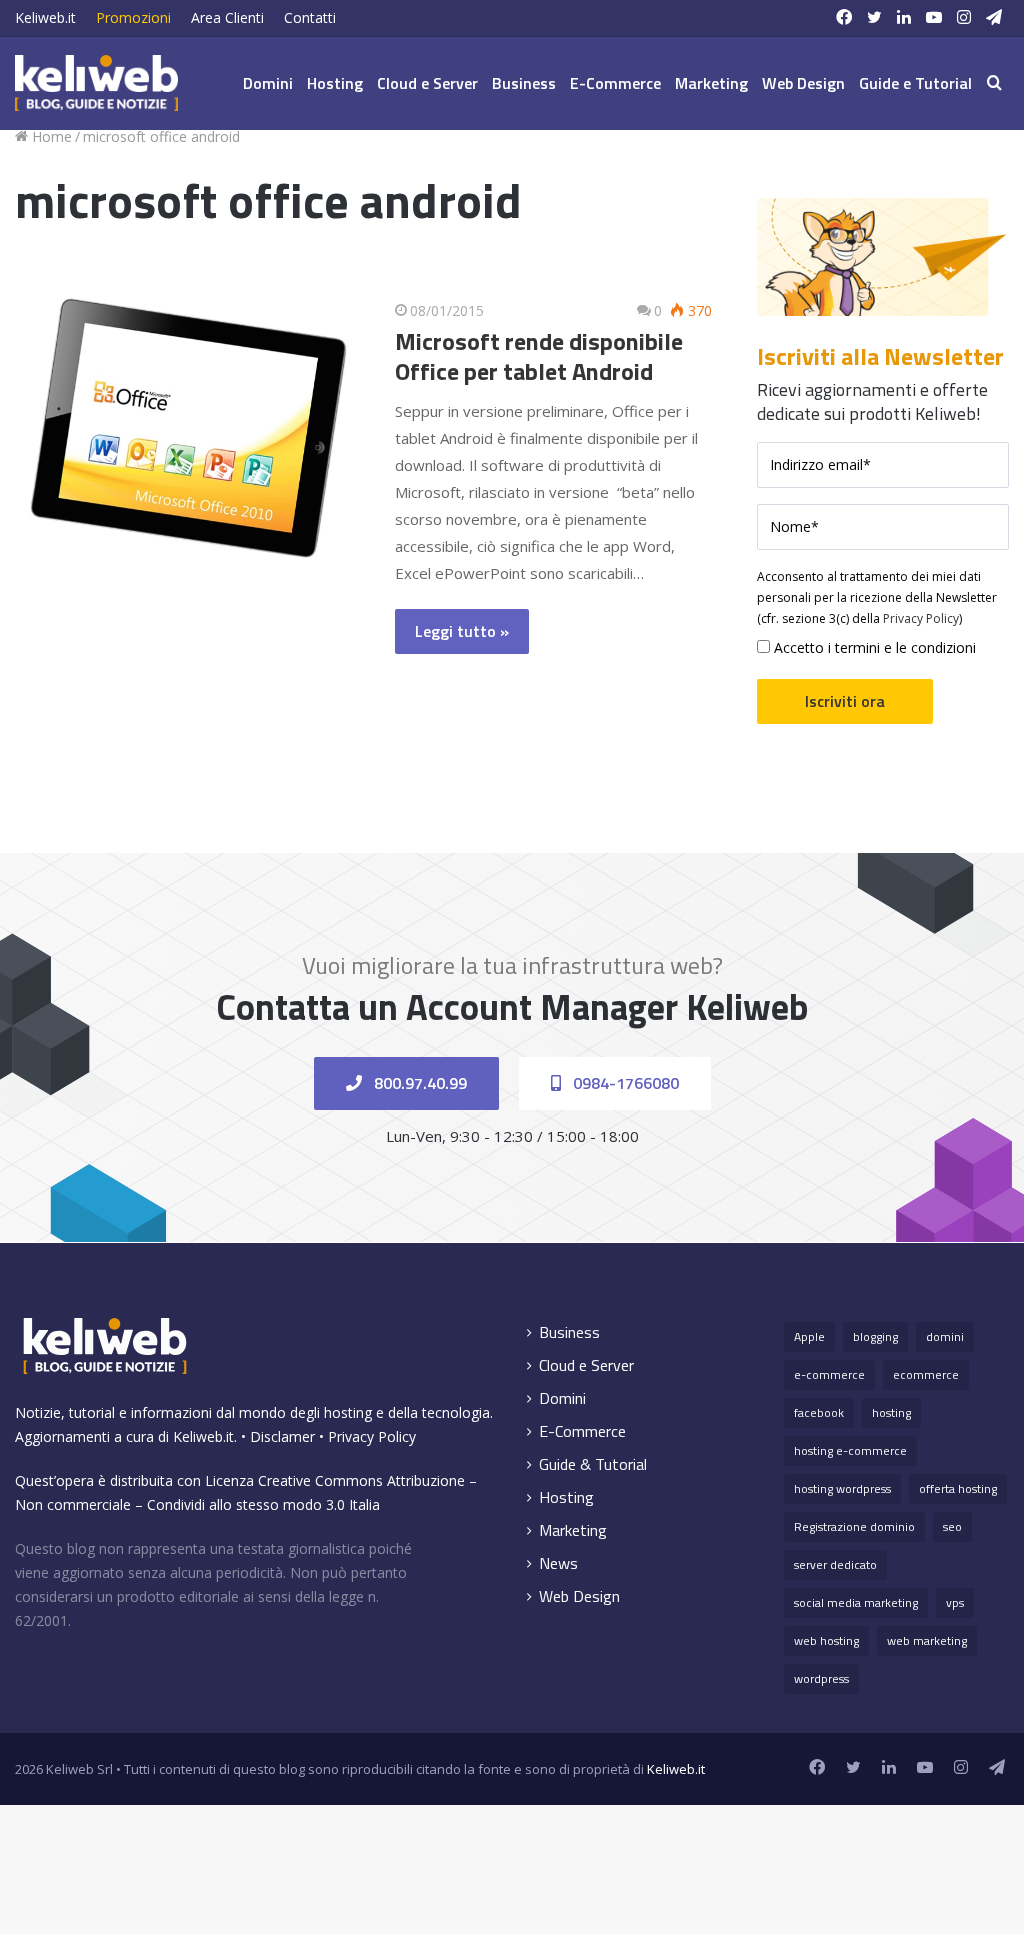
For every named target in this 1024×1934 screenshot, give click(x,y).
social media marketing (856, 1602)
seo (952, 1526)
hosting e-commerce (850, 1450)
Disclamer (282, 1436)
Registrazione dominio (854, 1526)
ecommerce (926, 1374)
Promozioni (133, 17)
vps (955, 1602)
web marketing (927, 1640)
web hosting (826, 1640)
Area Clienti (227, 17)
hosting (891, 1412)
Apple (809, 1336)
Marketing (711, 83)
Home (50, 136)
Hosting (335, 83)
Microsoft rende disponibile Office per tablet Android (539, 356)
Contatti (310, 17)
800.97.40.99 (418, 1083)
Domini (268, 83)
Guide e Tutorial (915, 83)
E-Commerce (615, 83)
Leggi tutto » (462, 631)
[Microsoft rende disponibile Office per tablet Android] (189, 428)
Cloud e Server (427, 83)
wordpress (821, 1678)
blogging (875, 1336)
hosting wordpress (842, 1488)
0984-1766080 (624, 1083)
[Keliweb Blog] (96, 83)
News (558, 1563)
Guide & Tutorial (593, 1464)
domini (945, 1336)
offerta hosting (958, 1488)
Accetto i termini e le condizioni (873, 647)
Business (524, 83)
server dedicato (835, 1564)
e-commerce (829, 1374)
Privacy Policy (921, 618)
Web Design (803, 83)
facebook (819, 1412)
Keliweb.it (45, 17)
